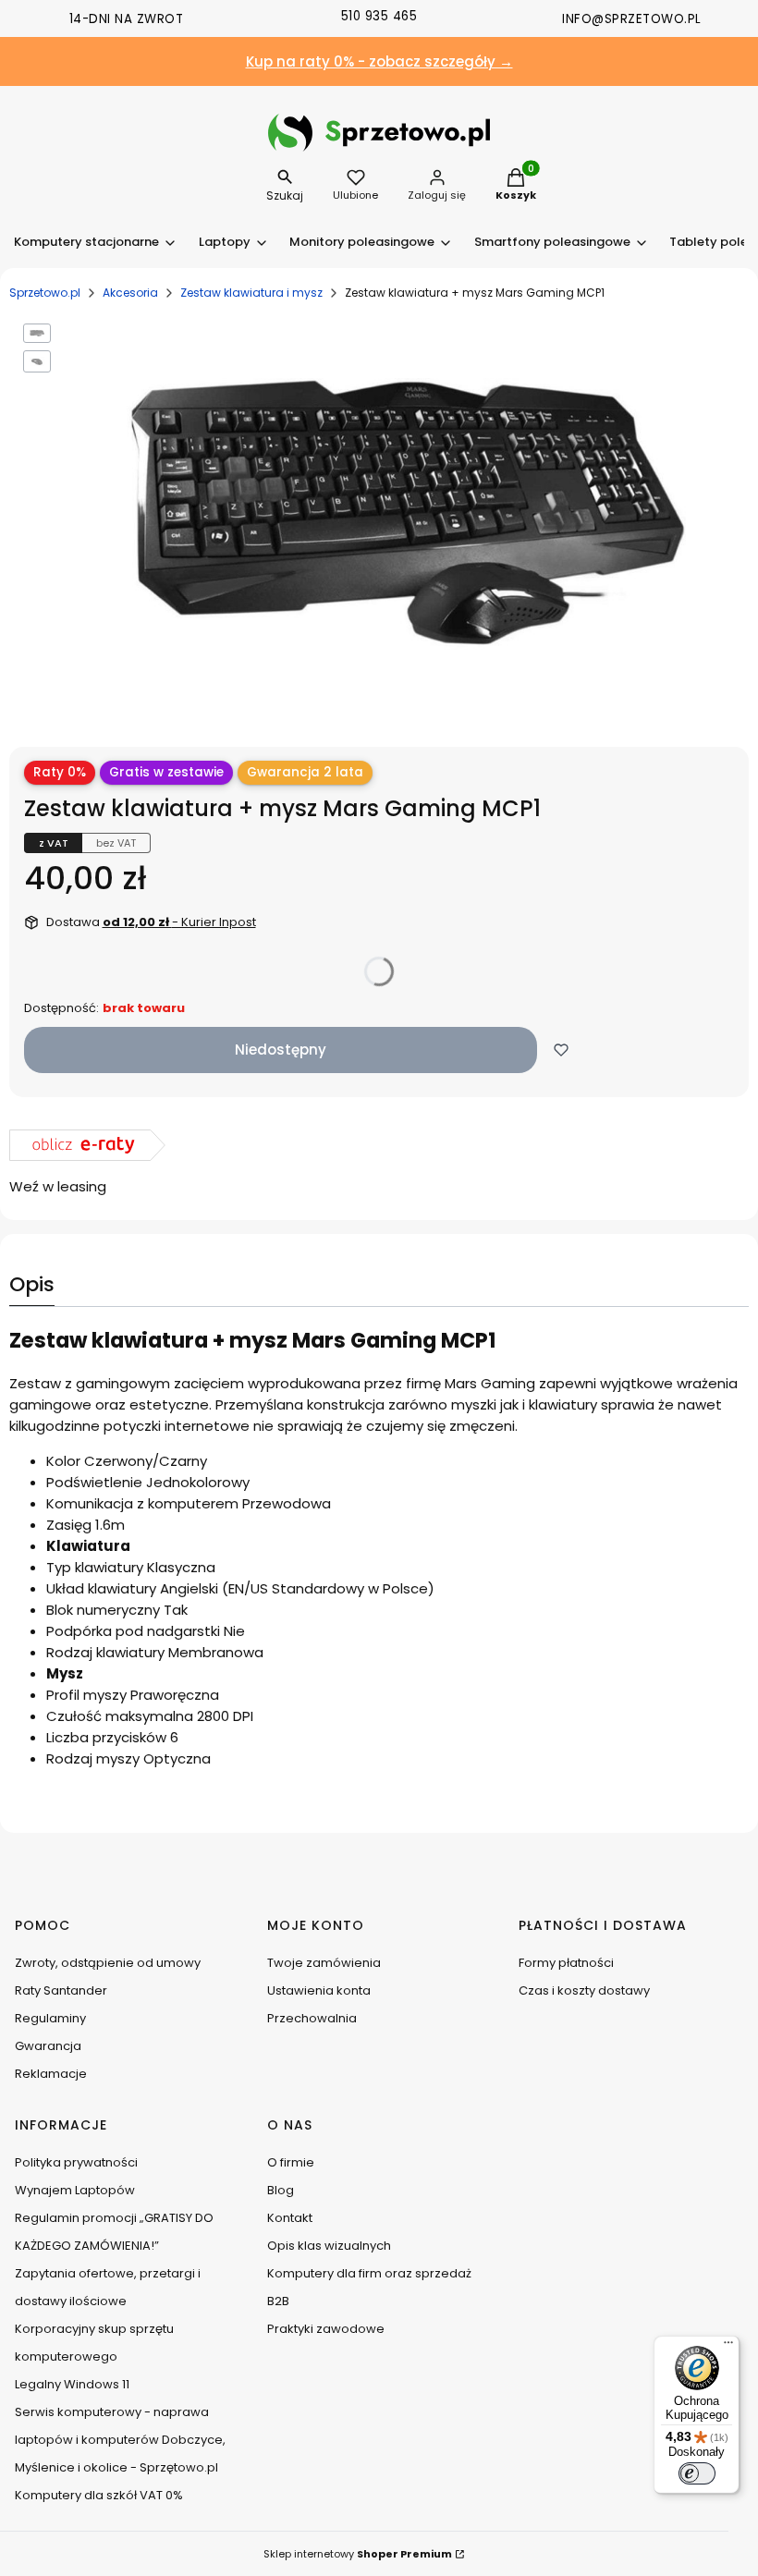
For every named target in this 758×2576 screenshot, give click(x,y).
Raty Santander (61, 1990)
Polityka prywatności (76, 2162)
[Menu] (728, 2347)
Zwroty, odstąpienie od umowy (108, 1963)
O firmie (291, 2162)
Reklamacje (51, 2074)
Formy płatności (566, 1963)
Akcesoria (130, 293)
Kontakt (290, 2218)
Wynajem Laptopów (75, 2190)
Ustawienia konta (319, 1990)
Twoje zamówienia (324, 1963)
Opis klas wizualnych (329, 2246)
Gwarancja (48, 2046)
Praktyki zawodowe (326, 2329)
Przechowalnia (312, 2018)
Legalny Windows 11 (72, 2384)
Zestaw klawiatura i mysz (251, 293)
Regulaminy (50, 2018)
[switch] (697, 2473)
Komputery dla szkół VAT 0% (99, 2495)
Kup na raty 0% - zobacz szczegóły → (379, 61)
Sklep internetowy (358, 2554)
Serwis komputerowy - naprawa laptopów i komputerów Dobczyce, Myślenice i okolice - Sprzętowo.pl (120, 2440)
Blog (281, 2190)
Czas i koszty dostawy (584, 1990)
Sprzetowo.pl (45, 293)
